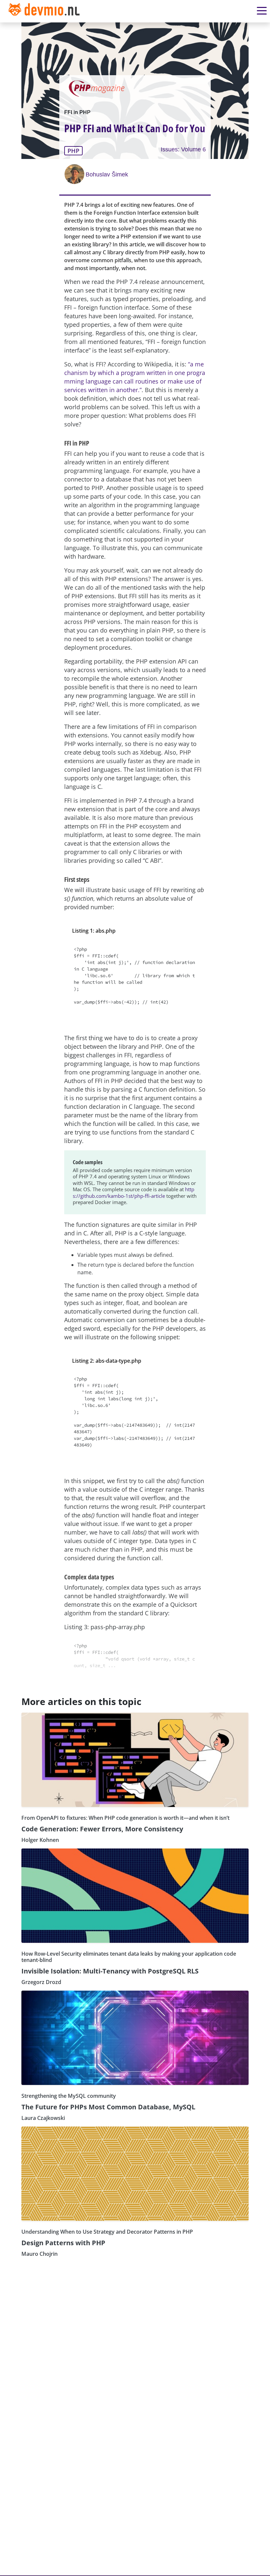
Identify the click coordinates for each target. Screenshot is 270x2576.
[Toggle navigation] (45, 11)
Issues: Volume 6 (183, 149)
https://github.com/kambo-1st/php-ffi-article (134, 1193)
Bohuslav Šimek (107, 174)
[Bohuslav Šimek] (75, 174)
